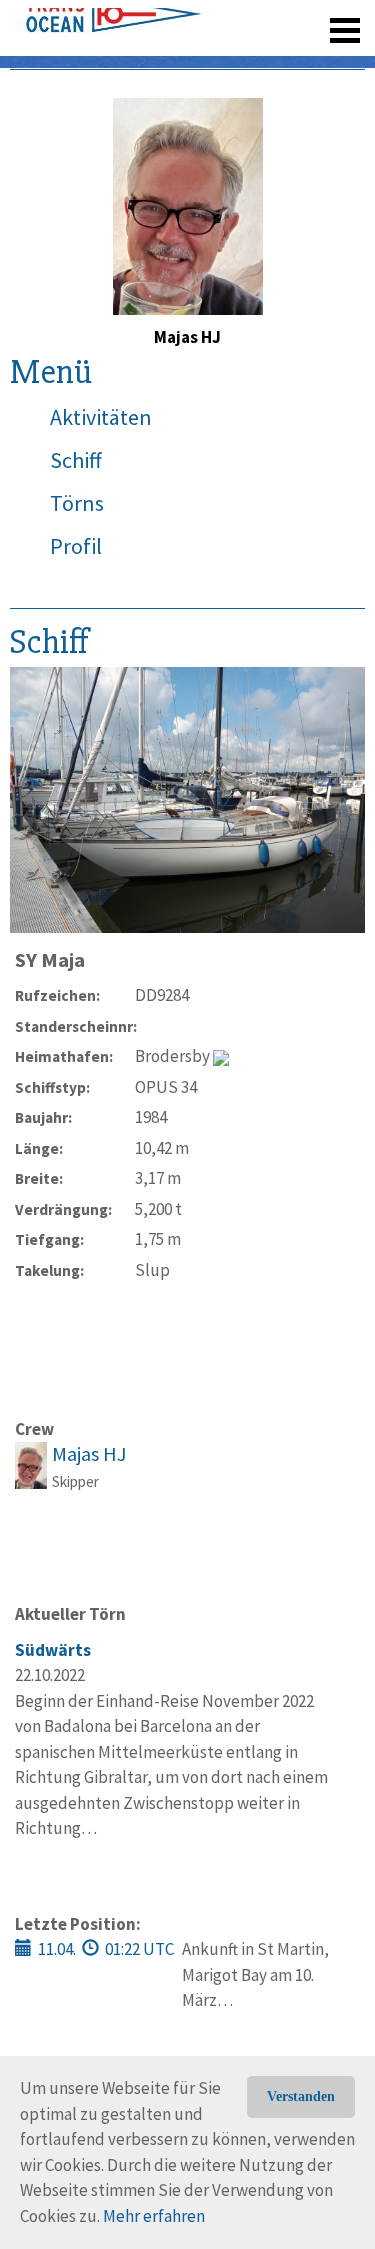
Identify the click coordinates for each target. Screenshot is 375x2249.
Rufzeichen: (57, 995)
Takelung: (49, 1270)
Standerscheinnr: (75, 1026)
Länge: (39, 1148)
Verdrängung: (63, 1209)
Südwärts (53, 1650)
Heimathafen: (64, 1056)
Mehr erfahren (154, 2216)
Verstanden (301, 2096)
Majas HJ (89, 1454)
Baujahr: (43, 1117)
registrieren (222, 60)
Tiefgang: (49, 1239)
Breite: (39, 1178)
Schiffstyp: (52, 1087)
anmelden (316, 60)
